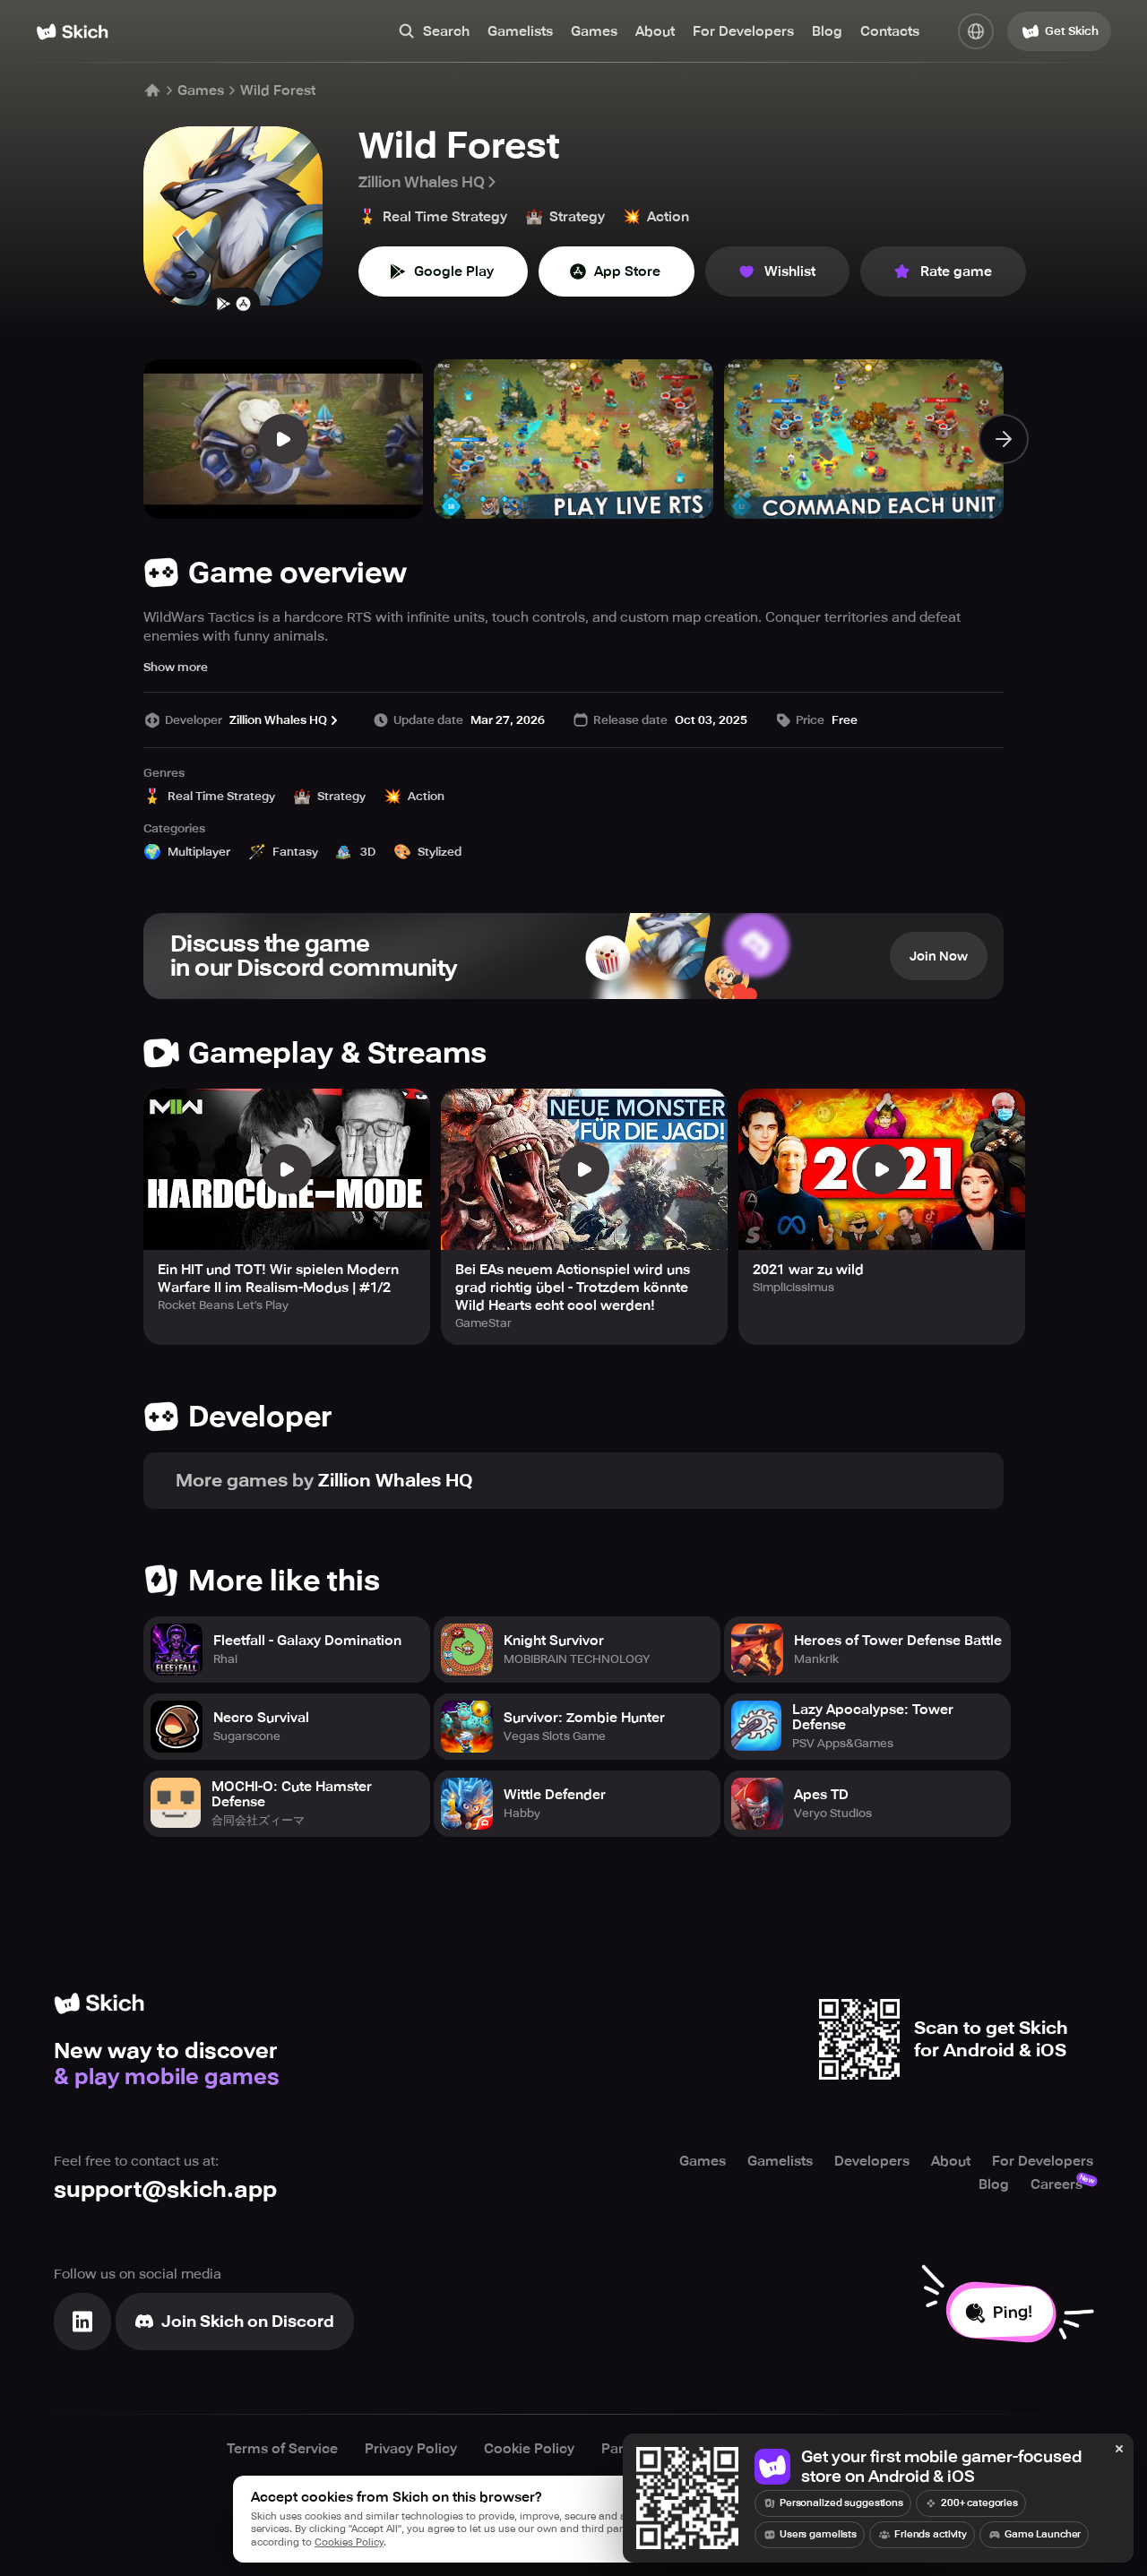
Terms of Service (282, 2449)
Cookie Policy (529, 2449)
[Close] (1119, 2450)
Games (594, 31)
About (655, 31)
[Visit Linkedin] (82, 2322)
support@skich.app (165, 2189)
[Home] (72, 32)
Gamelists (520, 31)
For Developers (743, 31)
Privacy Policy (411, 2449)
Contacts (890, 31)
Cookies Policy (349, 2542)
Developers (872, 2161)
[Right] (1004, 439)
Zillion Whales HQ (422, 182)
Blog (827, 31)
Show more (176, 667)
